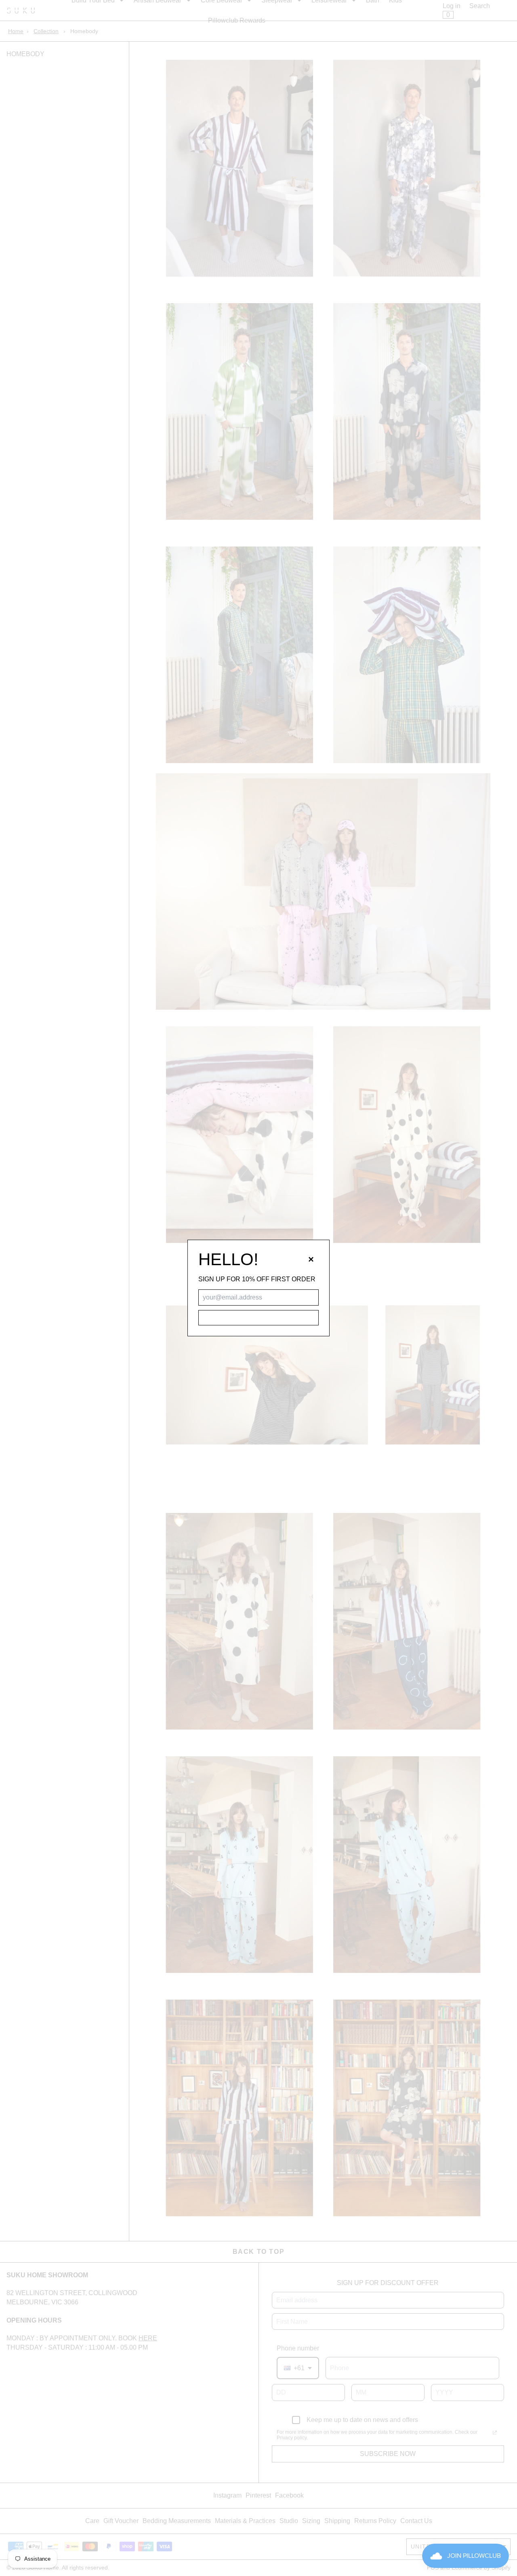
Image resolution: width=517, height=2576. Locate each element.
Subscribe (258, 1318)
